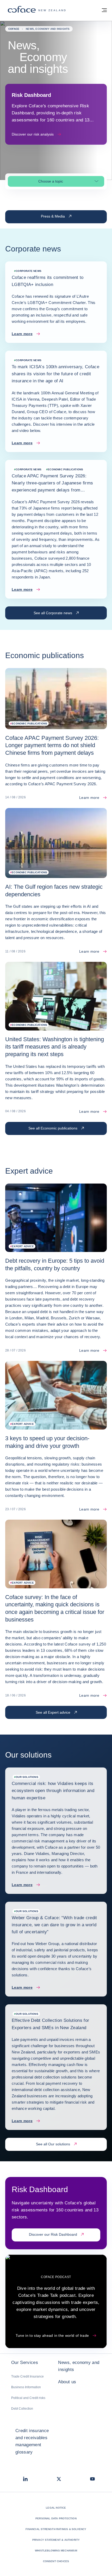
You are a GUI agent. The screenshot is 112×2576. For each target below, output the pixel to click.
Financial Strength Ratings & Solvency (56, 2529)
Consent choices (56, 2561)
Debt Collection (22, 2409)
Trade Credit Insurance (27, 2376)
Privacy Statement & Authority (56, 2540)
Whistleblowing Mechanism (56, 2551)
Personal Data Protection (56, 2518)
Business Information (26, 2387)
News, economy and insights (79, 2366)
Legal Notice (56, 2508)
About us (67, 2382)
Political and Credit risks (28, 2398)
